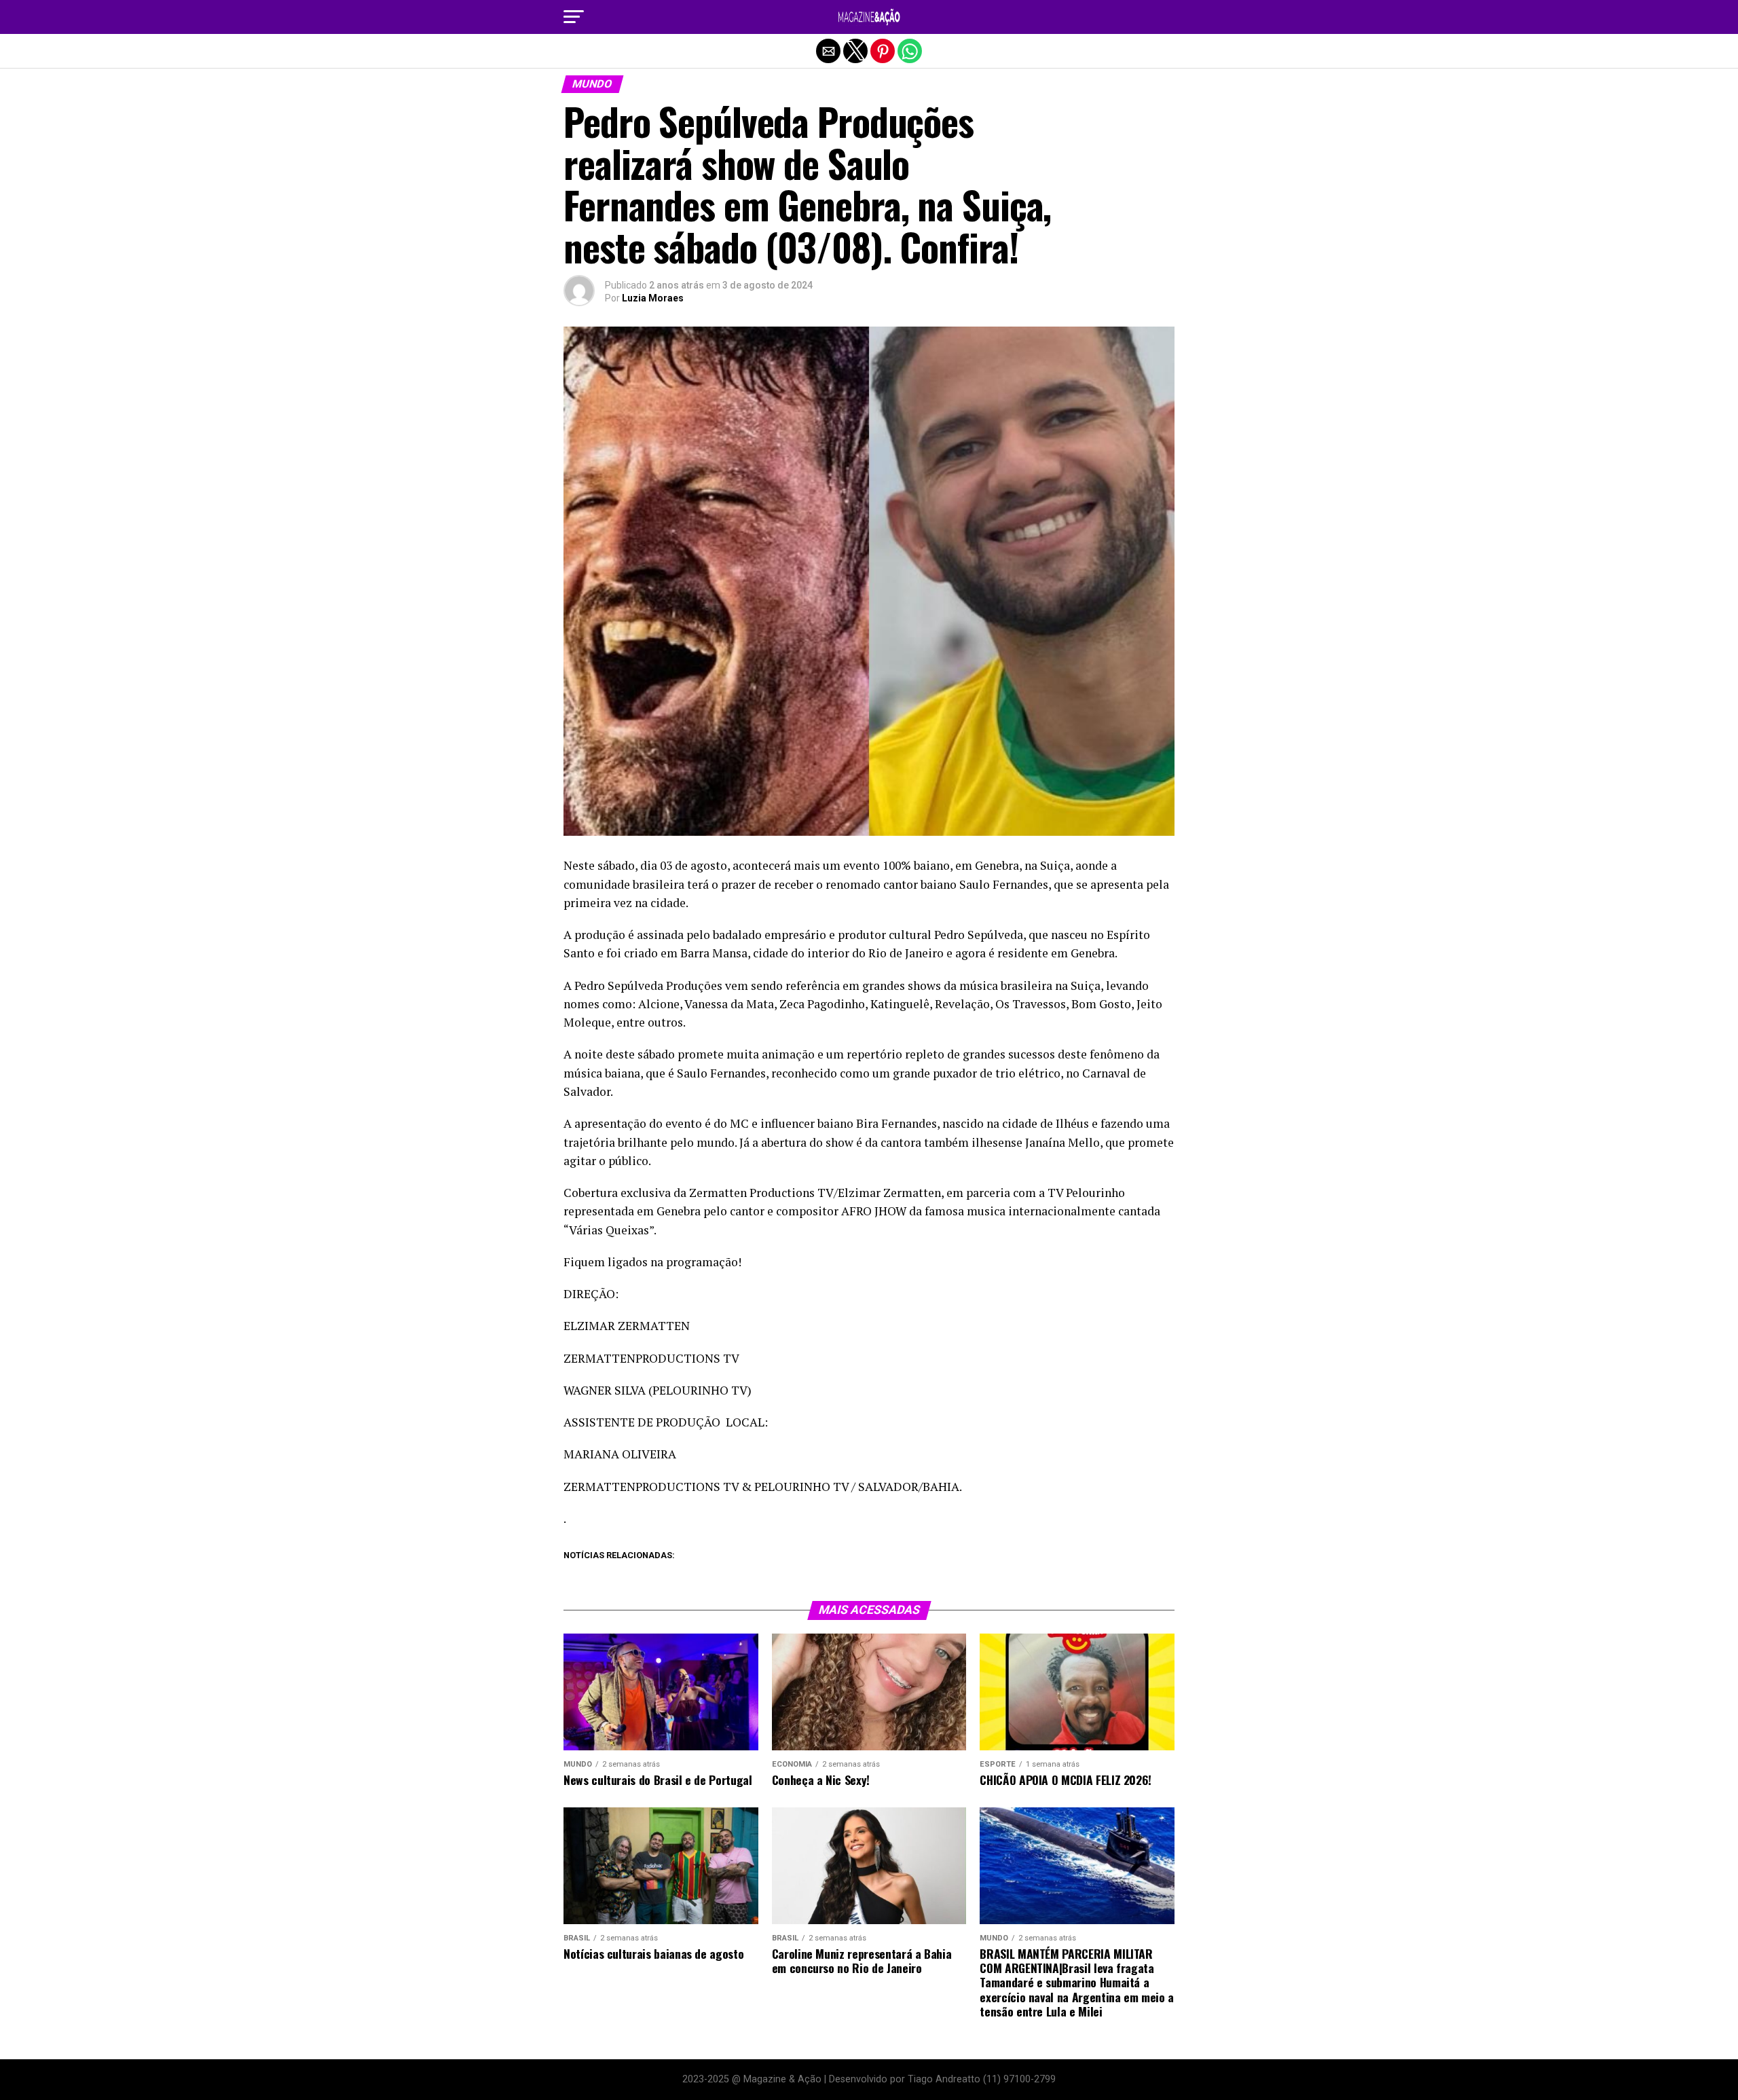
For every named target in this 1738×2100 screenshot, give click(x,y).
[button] (574, 17)
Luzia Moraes (653, 298)
